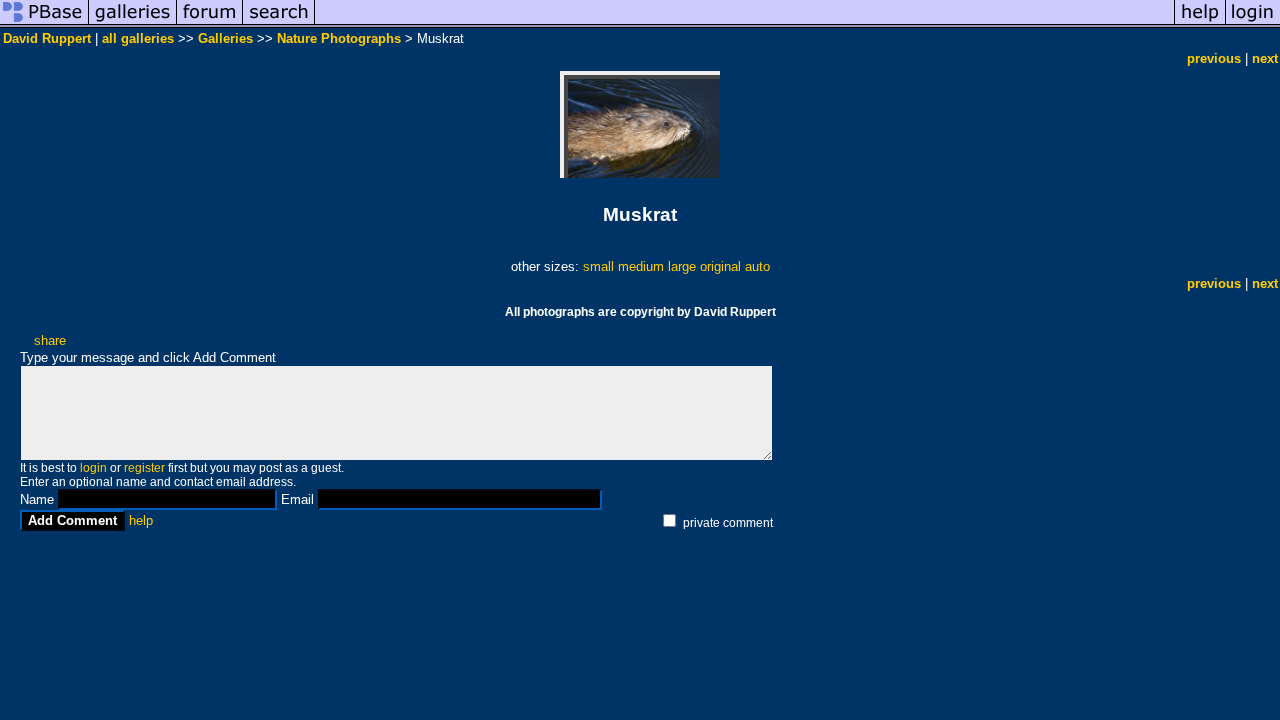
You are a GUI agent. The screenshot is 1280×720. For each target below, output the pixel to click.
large (682, 266)
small (598, 266)
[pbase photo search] (279, 23)
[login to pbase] (1253, 23)
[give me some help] (1200, 23)
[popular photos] (744, 23)
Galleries (225, 38)
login (93, 468)
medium (641, 266)
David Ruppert (47, 38)
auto (757, 266)
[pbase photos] (44, 23)
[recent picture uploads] (133, 23)
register (144, 468)
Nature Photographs (339, 38)
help (141, 520)
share (50, 340)
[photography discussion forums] (210, 23)
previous (1214, 58)
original (720, 266)
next (1265, 58)
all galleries (138, 38)
